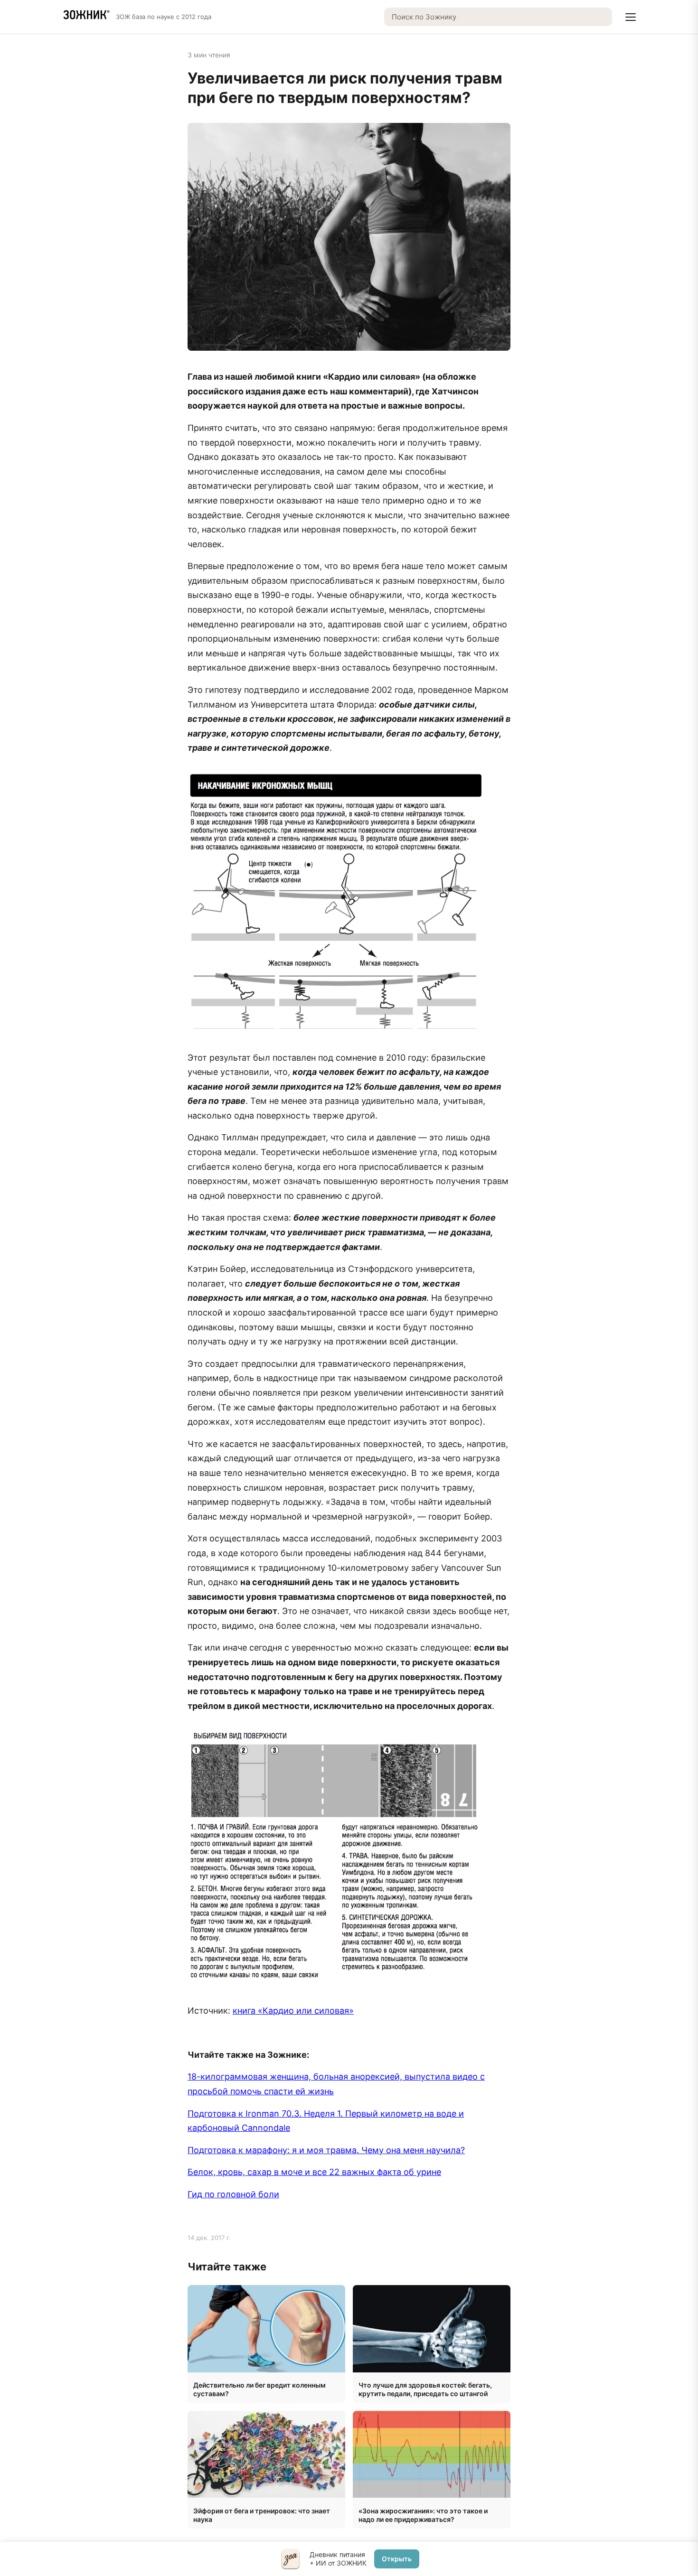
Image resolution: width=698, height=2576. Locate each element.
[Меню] (631, 17)
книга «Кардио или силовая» (293, 2011)
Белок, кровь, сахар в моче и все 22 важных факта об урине (314, 2172)
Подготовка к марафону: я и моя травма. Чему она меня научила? (326, 2150)
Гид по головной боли (233, 2194)
